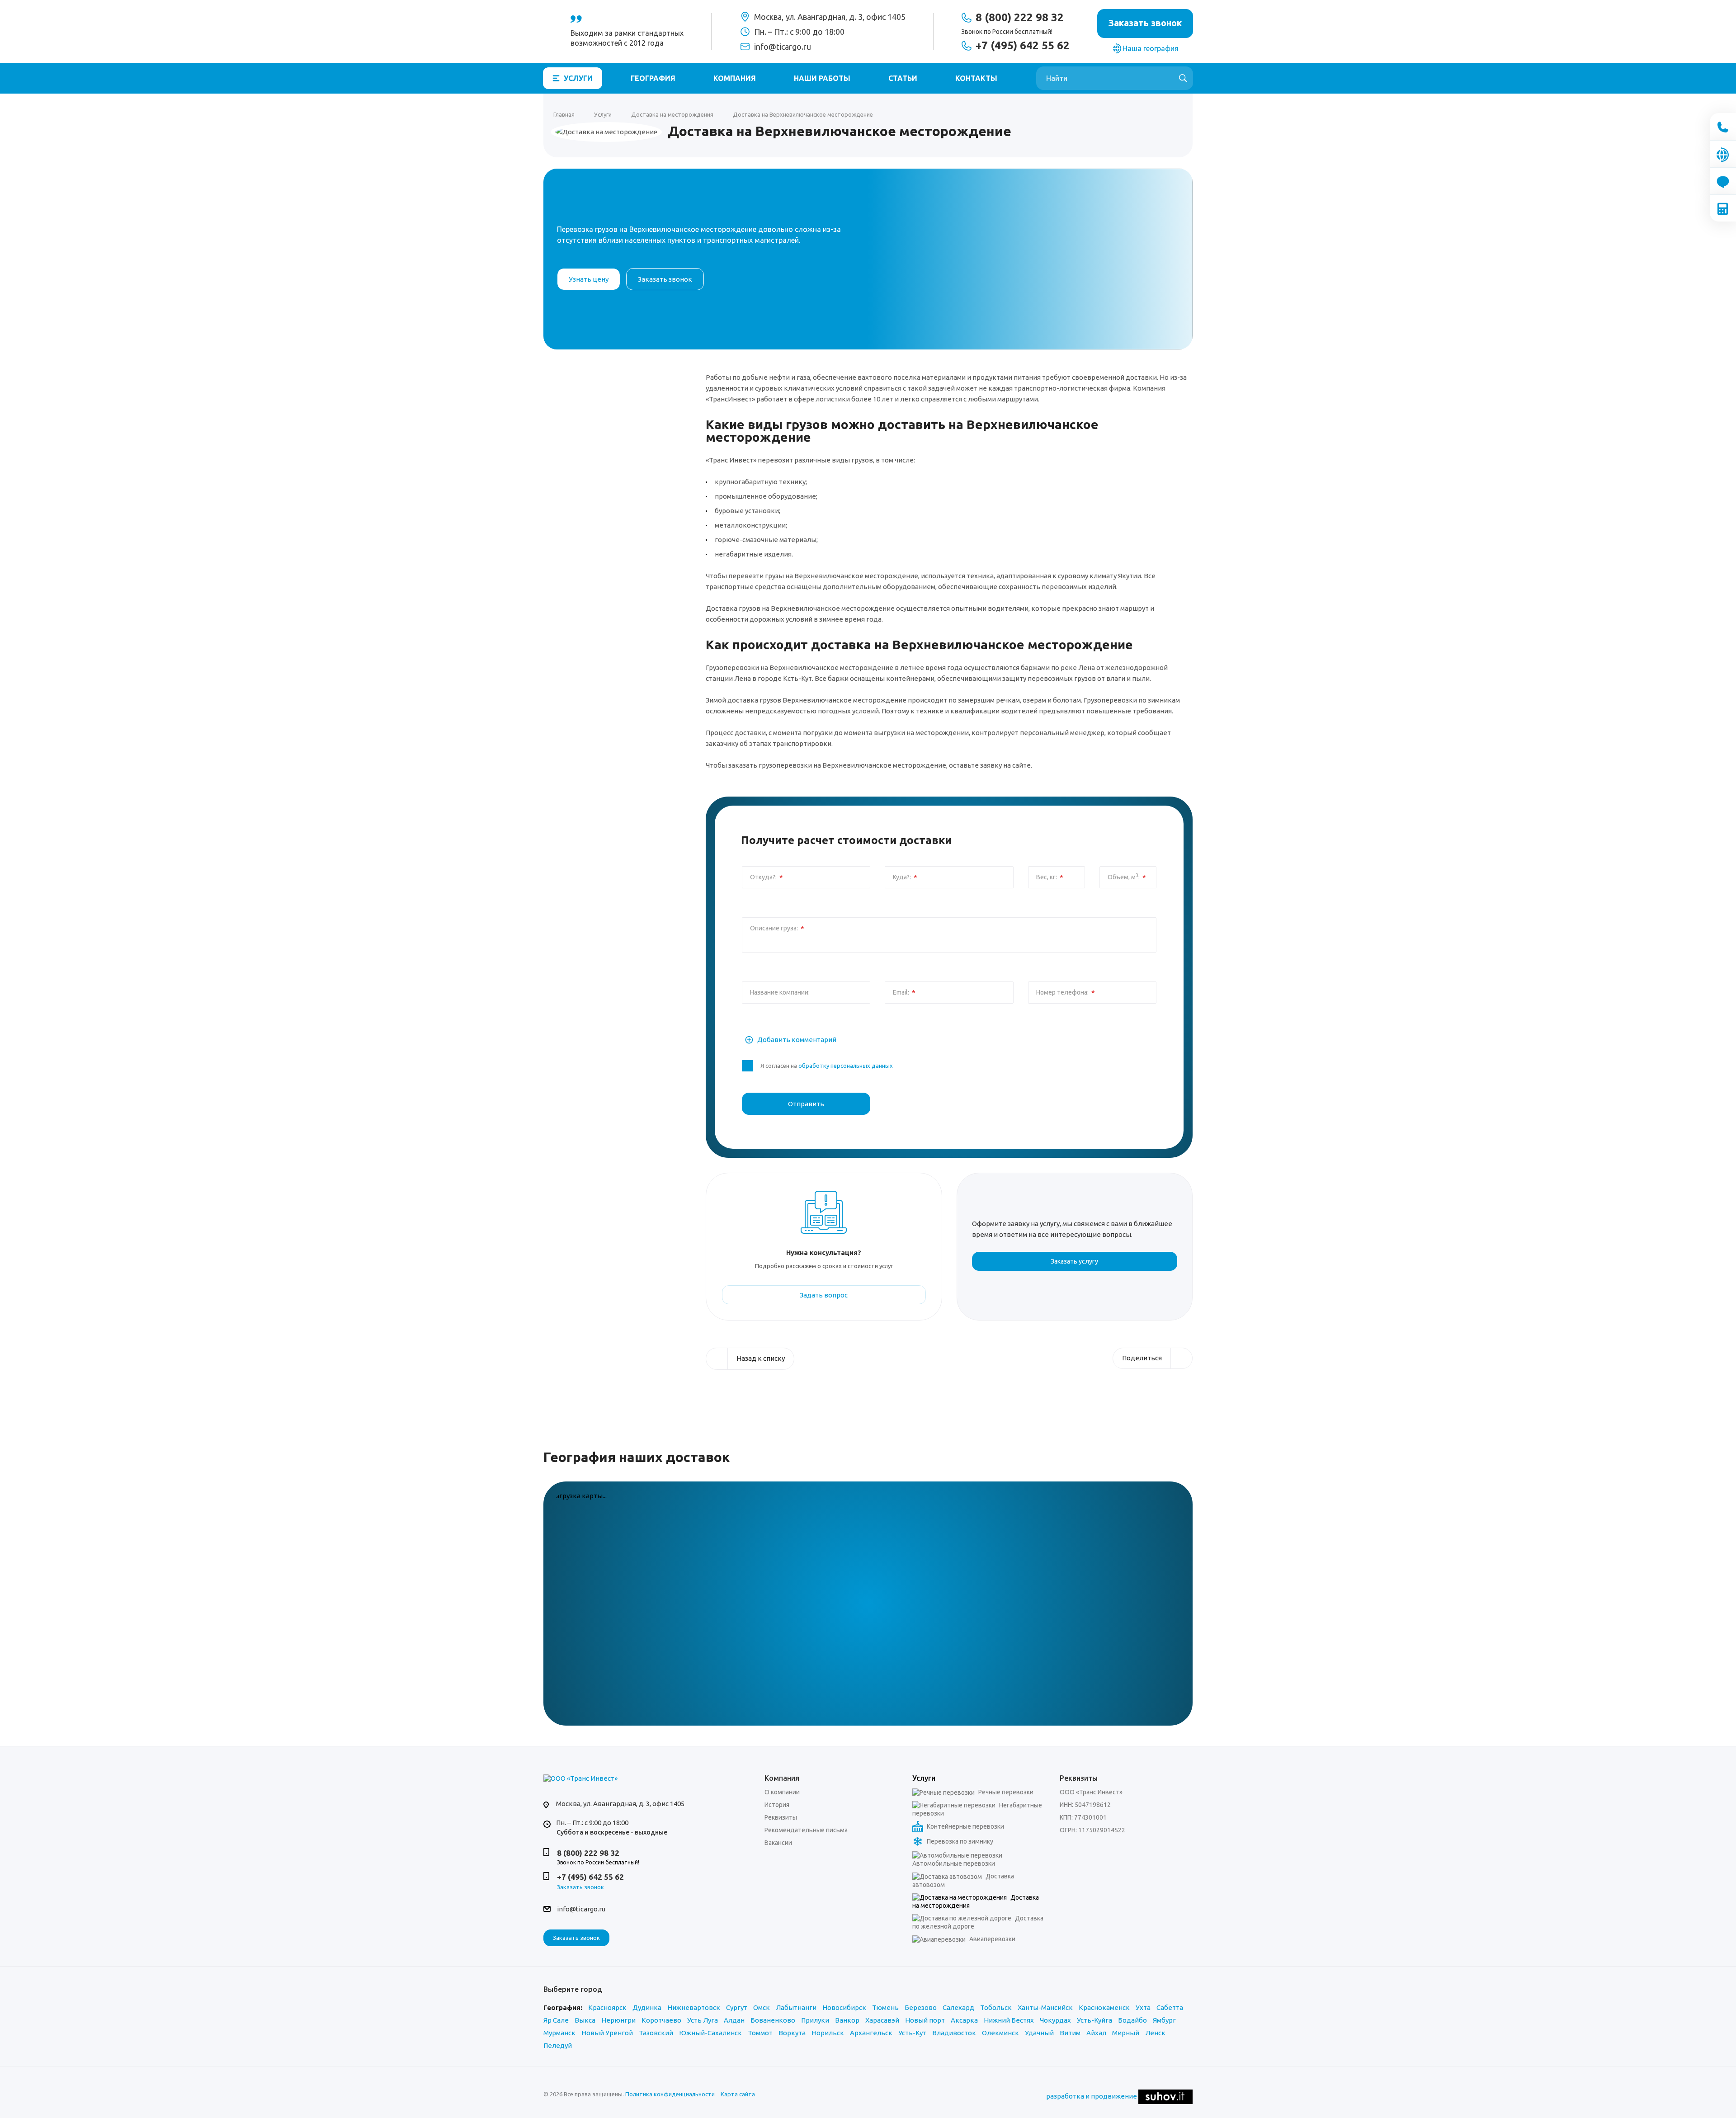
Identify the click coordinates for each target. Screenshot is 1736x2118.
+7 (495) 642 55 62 (1023, 46)
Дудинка (647, 2007)
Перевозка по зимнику (959, 1841)
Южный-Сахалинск (710, 2033)
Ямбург (1164, 2020)
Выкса (585, 2020)
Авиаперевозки (992, 1939)
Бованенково (773, 2020)
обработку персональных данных (846, 1066)
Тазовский (656, 2033)
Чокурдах (1055, 2020)
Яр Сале (556, 2020)
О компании (782, 1792)
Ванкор (847, 2020)
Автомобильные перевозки (954, 1863)
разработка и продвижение (1092, 2096)
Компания (735, 78)
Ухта (1143, 2007)
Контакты (976, 78)
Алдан (734, 2020)
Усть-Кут (912, 2033)
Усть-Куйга (1094, 2020)
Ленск (1155, 2033)
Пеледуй (558, 2045)
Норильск (828, 2033)
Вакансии (778, 1843)
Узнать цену (589, 279)
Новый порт (925, 2020)
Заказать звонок (576, 1938)
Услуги (578, 78)
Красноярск (607, 2007)
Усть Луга (703, 2020)
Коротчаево (661, 2020)
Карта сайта (738, 2094)
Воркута (792, 2033)
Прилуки (815, 2020)
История (777, 1805)
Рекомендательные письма (806, 1830)
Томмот (760, 2033)
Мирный (1126, 2033)
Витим (1070, 2033)
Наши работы (822, 78)
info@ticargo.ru (783, 47)
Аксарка (964, 2020)
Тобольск (996, 2007)
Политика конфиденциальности (670, 2094)
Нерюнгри (618, 2020)
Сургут (737, 2007)
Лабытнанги (796, 2007)
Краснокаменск (1104, 2007)
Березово (921, 2007)
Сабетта (1170, 2007)
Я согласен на (827, 1066)
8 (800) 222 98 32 (1020, 18)
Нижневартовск (694, 2007)
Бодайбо (1132, 2020)
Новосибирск (844, 2007)
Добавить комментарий (796, 1040)
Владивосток (954, 2033)
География (653, 78)
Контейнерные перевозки (965, 1826)
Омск (762, 2007)
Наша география (1151, 48)
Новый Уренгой (607, 2033)
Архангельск (871, 2033)
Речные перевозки (1005, 1792)
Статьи (903, 78)
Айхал (1096, 2033)
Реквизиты (781, 1817)
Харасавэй (882, 2020)
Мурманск (559, 2033)
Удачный (1039, 2033)
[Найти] (1183, 78)
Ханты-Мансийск (1045, 2007)
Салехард (958, 2007)
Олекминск (1000, 2033)
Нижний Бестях (1009, 2020)
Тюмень (885, 2007)
